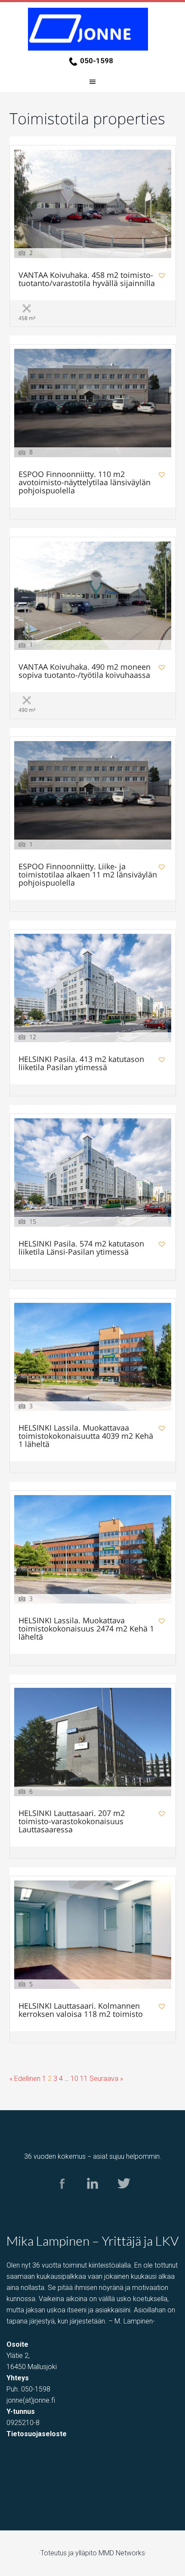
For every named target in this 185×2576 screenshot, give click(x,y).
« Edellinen (25, 2079)
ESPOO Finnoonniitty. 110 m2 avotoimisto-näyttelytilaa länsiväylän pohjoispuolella (85, 483)
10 (74, 2079)
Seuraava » (106, 2079)
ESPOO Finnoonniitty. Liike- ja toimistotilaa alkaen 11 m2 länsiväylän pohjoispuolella (88, 875)
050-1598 (97, 61)
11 (84, 2079)
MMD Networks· (123, 2553)
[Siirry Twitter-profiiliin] (123, 2197)
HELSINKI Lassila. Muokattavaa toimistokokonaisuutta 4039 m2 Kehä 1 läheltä (86, 1436)
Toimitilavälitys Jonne (92, 29)
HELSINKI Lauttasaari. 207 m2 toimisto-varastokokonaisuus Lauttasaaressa (72, 1822)
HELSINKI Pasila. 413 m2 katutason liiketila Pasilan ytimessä (81, 1064)
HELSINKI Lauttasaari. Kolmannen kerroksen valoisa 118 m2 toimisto (81, 2010)
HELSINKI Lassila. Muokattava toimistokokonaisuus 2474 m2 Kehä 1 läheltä (86, 1629)
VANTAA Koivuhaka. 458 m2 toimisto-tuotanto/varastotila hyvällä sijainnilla (87, 280)
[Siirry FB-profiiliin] (62, 2197)
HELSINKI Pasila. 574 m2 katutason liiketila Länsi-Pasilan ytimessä (81, 1248)
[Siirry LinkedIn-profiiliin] (93, 2197)
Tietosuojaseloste (37, 2434)
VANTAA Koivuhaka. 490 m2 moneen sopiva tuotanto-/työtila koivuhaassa (85, 671)
